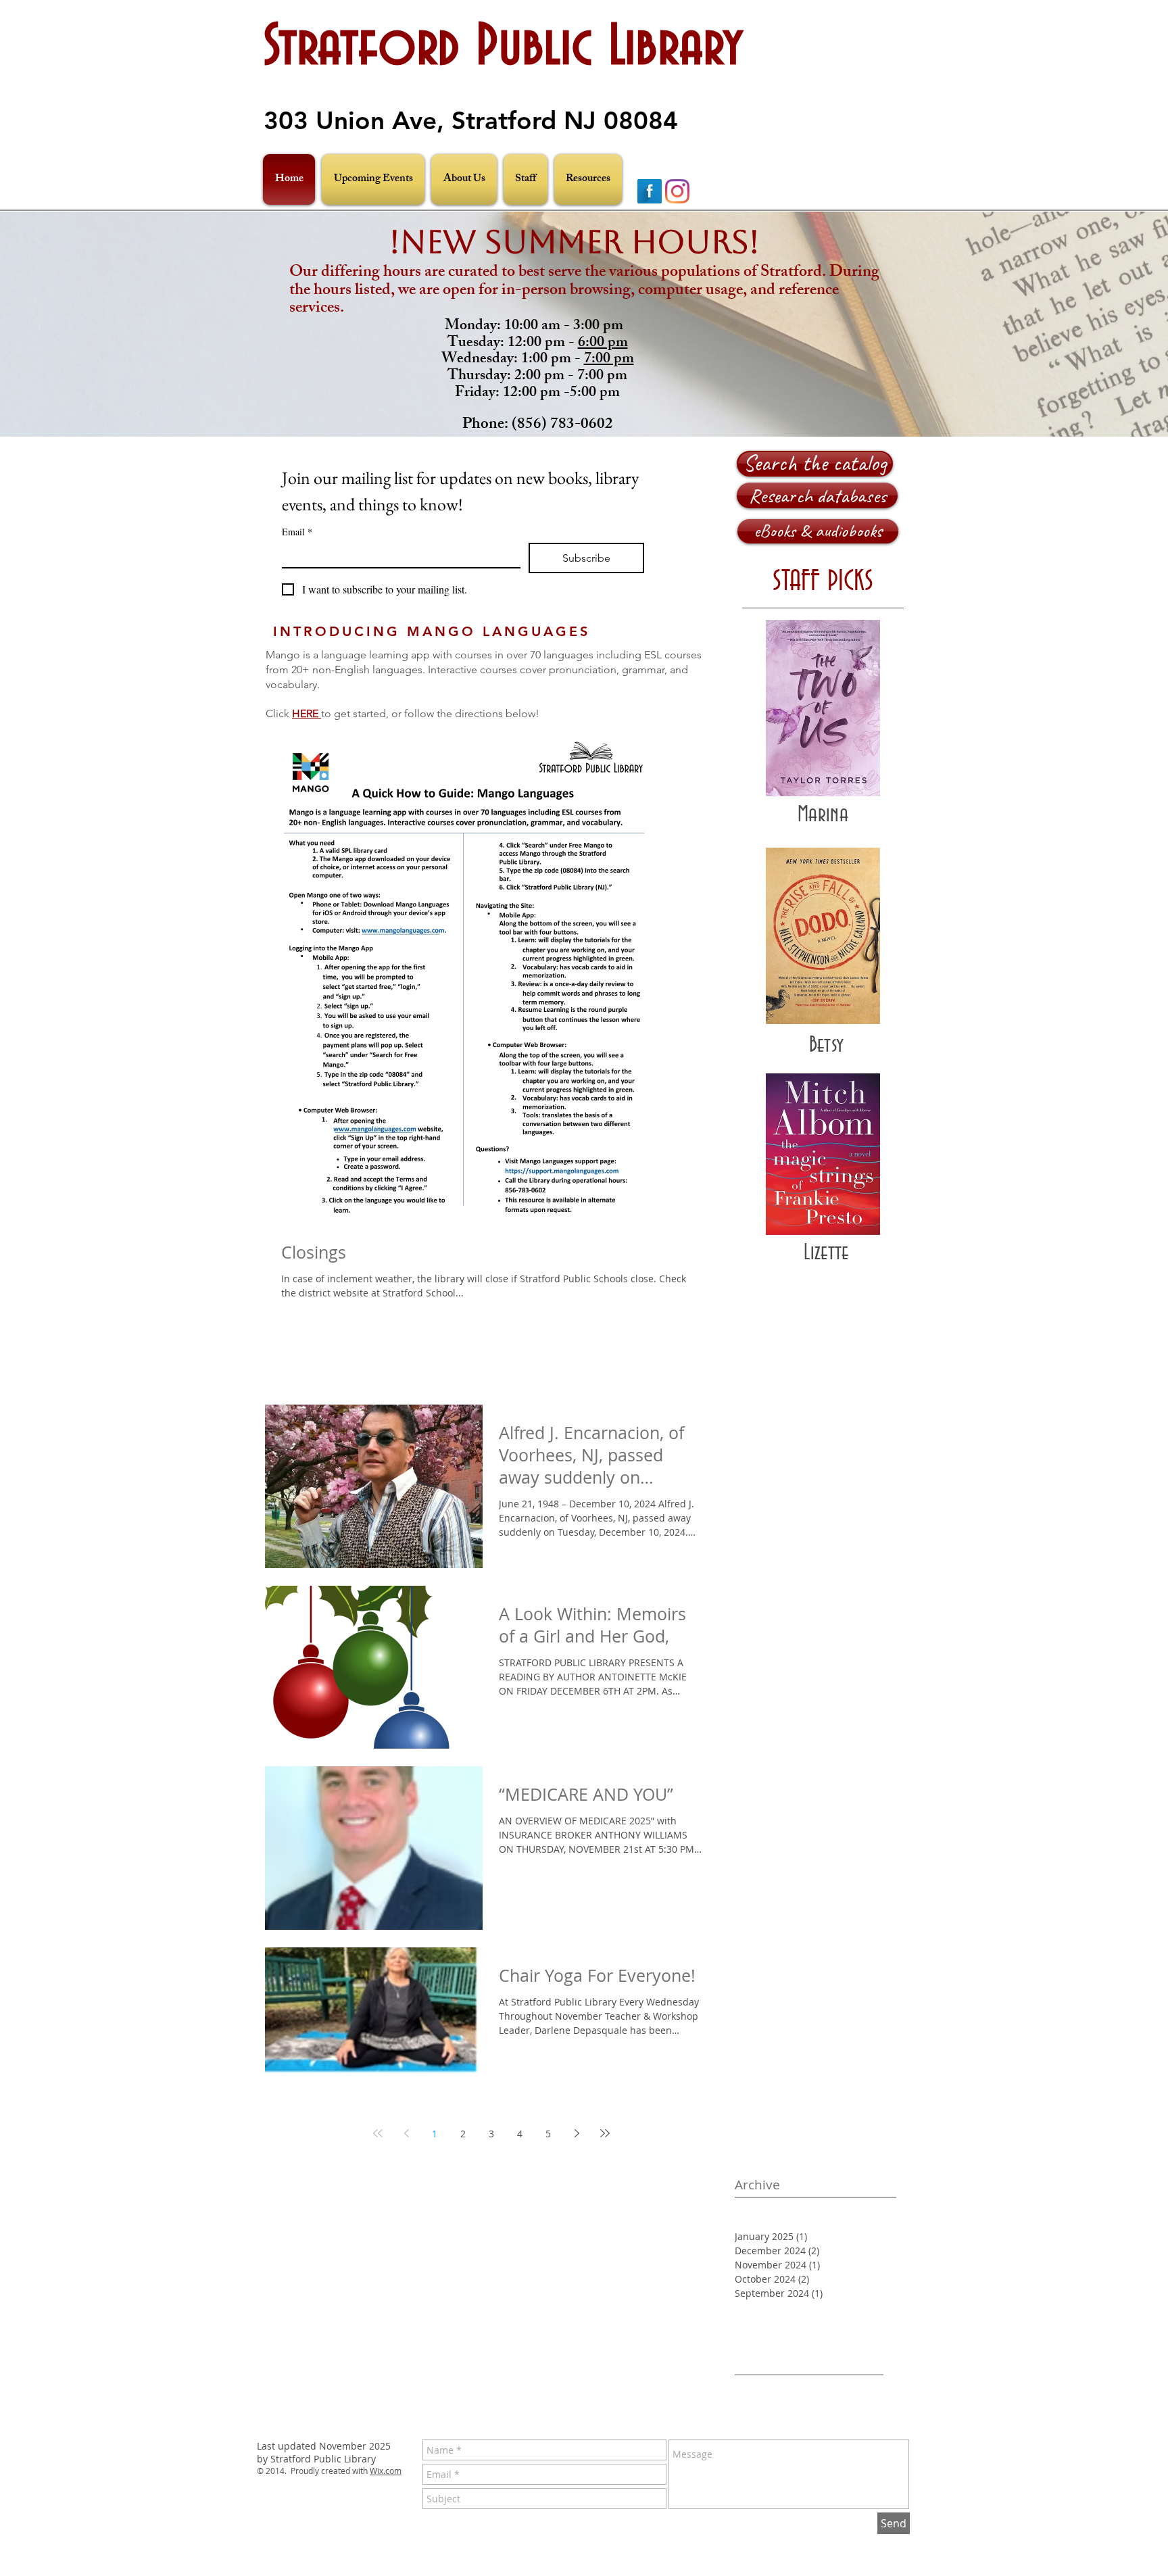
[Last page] (605, 2133)
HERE (307, 713)
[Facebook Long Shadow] (650, 191)
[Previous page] (406, 2133)
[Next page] (577, 2133)
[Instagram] (677, 191)
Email (297, 532)
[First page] (378, 2133)
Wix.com (386, 2471)
